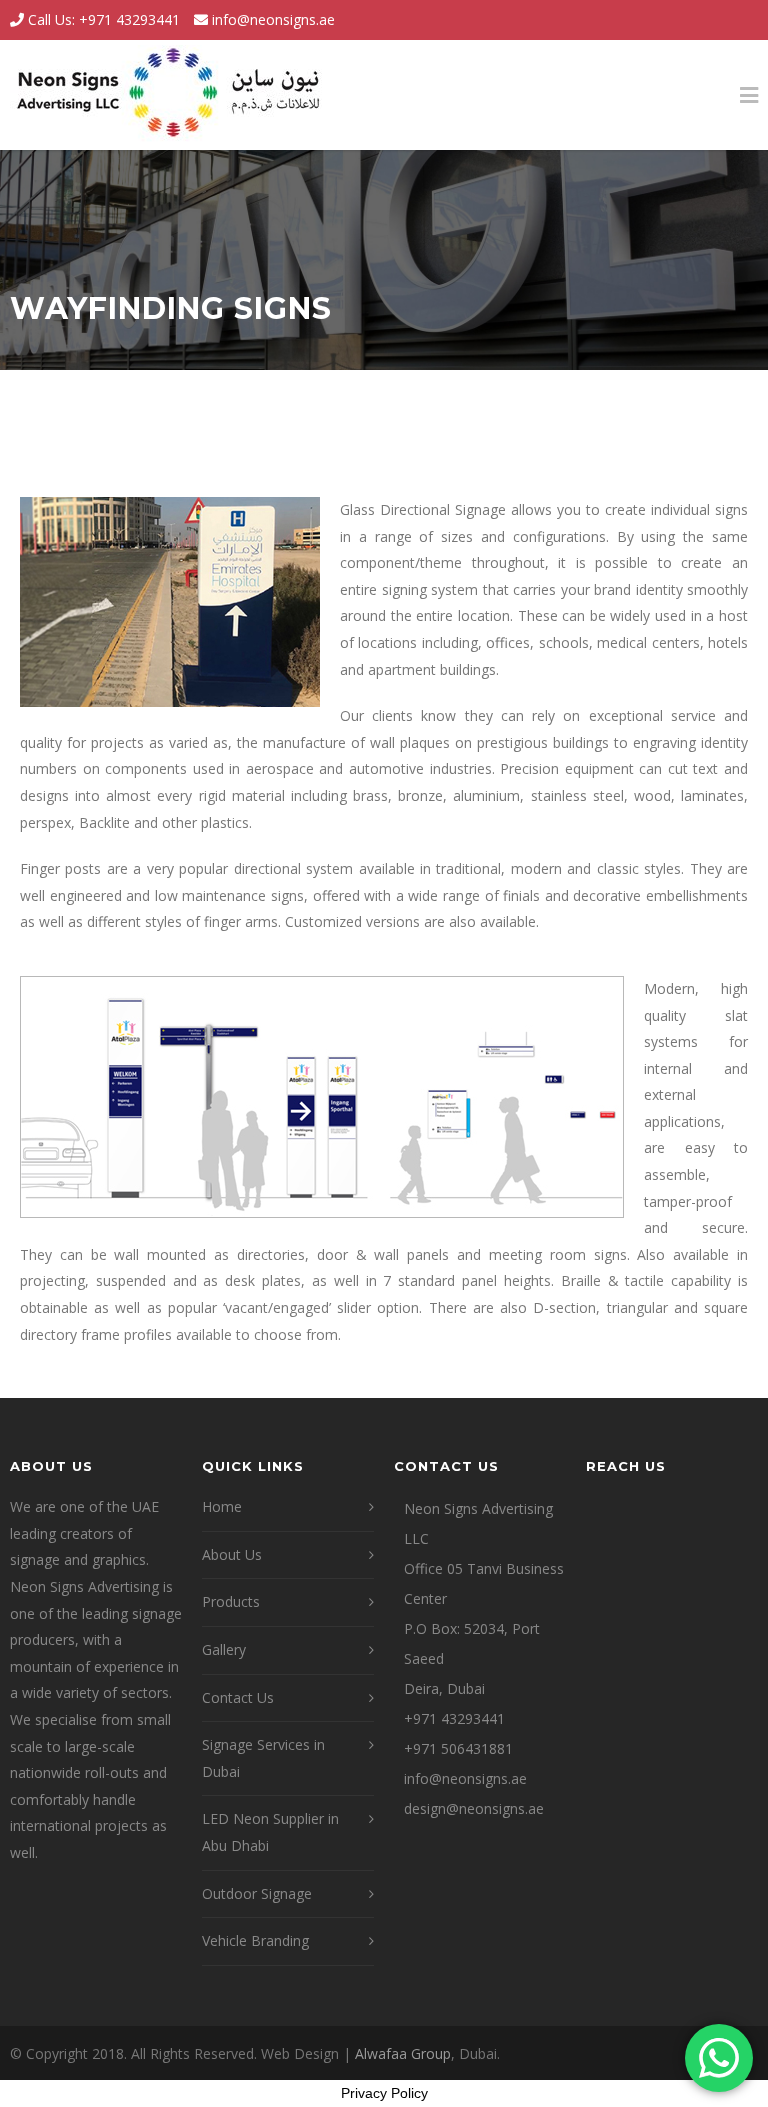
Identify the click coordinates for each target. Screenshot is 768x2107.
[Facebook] (658, 20)
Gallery (224, 1649)
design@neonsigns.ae (474, 1808)
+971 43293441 (454, 1718)
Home (222, 1506)
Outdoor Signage (257, 1893)
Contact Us (238, 1697)
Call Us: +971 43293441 (102, 19)
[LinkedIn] (738, 20)
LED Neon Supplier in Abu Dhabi (270, 1832)
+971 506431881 (458, 1748)
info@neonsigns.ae (273, 19)
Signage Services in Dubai (263, 1758)
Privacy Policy (384, 2093)
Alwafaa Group (403, 2053)
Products (231, 1601)
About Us (232, 1554)
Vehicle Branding (255, 1940)
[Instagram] (698, 20)
